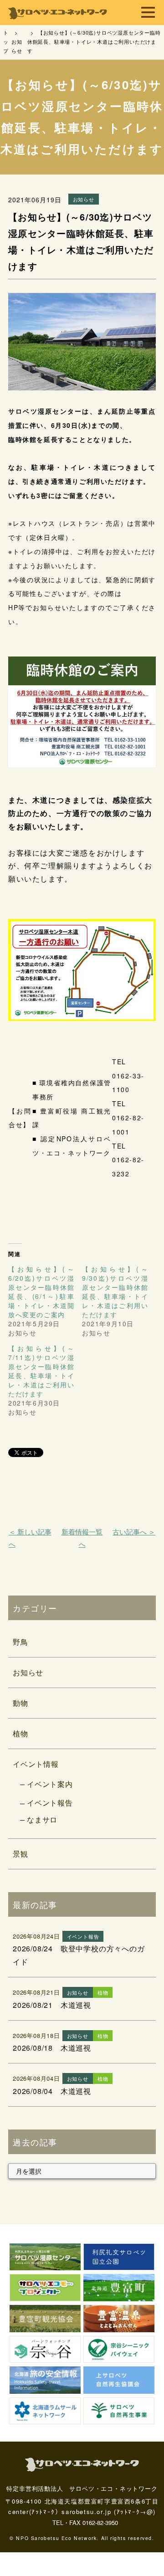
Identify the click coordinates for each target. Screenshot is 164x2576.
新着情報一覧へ (82, 1538)
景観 (20, 1854)
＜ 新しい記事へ (30, 1538)
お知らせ (28, 1672)
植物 (20, 1733)
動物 (20, 1703)
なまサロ (42, 1819)
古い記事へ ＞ (134, 1532)
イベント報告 (50, 1803)
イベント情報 (36, 1764)
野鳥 (20, 1642)
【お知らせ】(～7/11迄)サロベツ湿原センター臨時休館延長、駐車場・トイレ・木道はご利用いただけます (41, 1371)
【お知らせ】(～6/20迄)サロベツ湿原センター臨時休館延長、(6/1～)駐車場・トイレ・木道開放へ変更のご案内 (41, 1292)
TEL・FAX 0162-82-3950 (85, 2522)
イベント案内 (50, 1784)
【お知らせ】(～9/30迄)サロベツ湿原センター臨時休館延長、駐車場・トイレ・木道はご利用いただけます (115, 1292)
